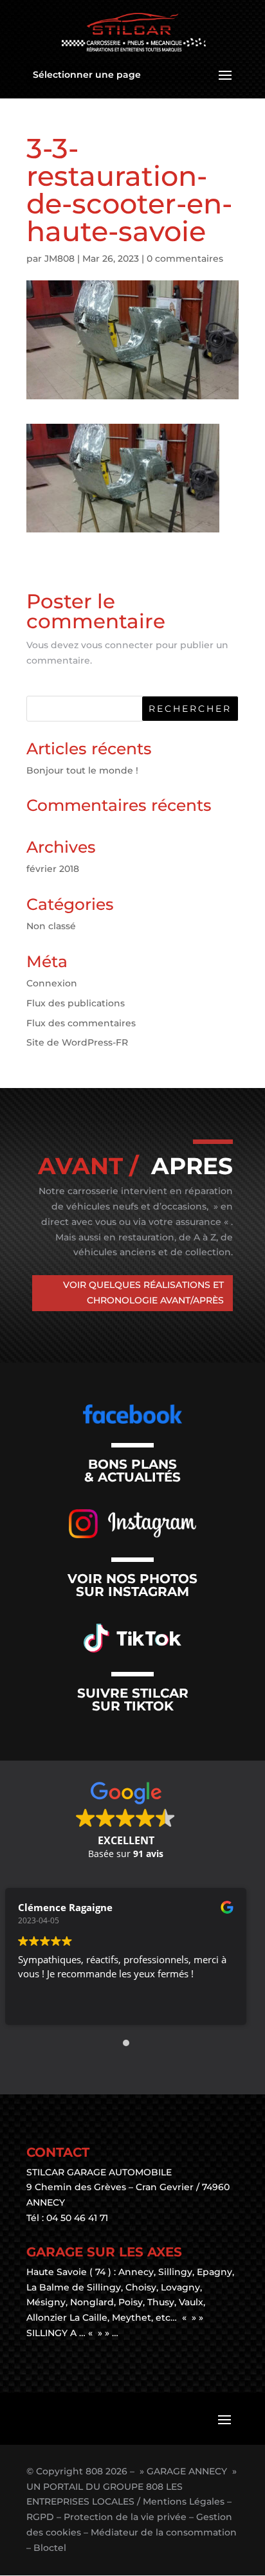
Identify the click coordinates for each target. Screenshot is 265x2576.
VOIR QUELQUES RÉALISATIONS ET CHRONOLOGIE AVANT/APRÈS (143, 1293)
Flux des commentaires (81, 1023)
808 (94, 2471)
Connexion (52, 983)
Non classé (51, 926)
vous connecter (117, 645)
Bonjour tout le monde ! (82, 770)
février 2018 (53, 869)
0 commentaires (185, 259)
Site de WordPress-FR (77, 1042)
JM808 (59, 259)
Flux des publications (76, 1003)
